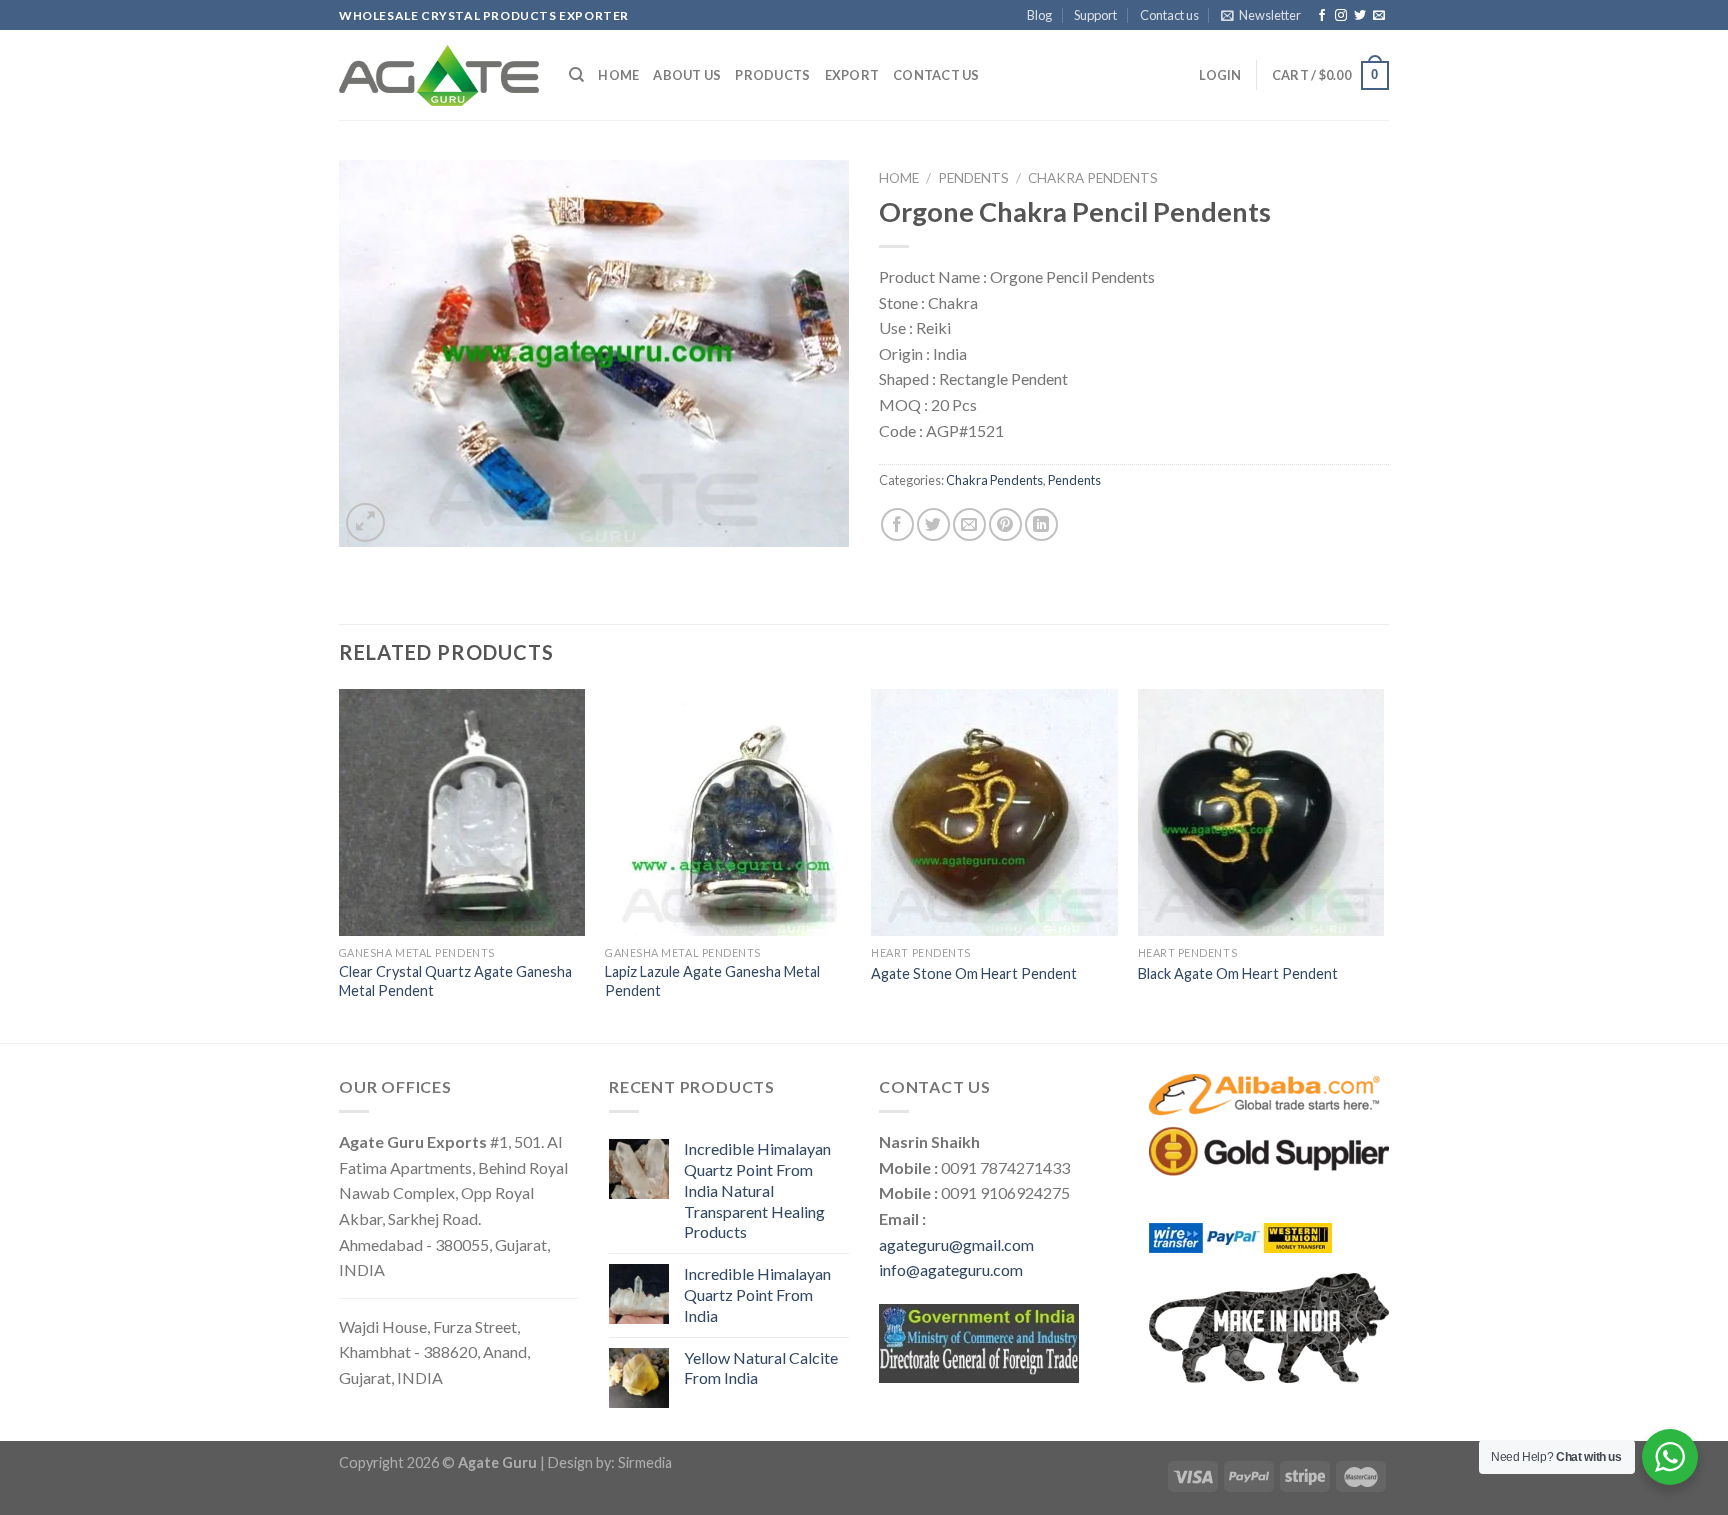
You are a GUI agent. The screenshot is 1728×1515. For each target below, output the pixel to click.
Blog (1039, 15)
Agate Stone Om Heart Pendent (974, 973)
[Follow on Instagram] (1341, 16)
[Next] (1383, 864)
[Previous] (340, 864)
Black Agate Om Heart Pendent (1238, 973)
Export (852, 75)
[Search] (576, 75)
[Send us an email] (1379, 16)
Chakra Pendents (1093, 178)
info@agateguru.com (951, 1269)
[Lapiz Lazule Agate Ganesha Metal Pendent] (728, 812)
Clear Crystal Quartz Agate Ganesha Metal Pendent (455, 981)
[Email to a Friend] (969, 524)
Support (1095, 15)
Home (618, 75)
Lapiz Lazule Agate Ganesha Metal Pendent (712, 981)
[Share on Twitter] (933, 524)
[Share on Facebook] (897, 524)
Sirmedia (645, 1462)
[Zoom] (365, 522)
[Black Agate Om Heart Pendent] (1261, 812)
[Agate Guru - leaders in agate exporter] (439, 75)
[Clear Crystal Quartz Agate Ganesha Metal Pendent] (462, 812)
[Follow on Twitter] (1360, 16)
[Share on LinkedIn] (1041, 524)
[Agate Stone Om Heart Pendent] (994, 812)
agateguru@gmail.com (956, 1244)
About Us (687, 75)
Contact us (1169, 15)
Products (772, 75)
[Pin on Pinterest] (1005, 524)
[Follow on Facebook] (1322, 16)
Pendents (973, 178)
